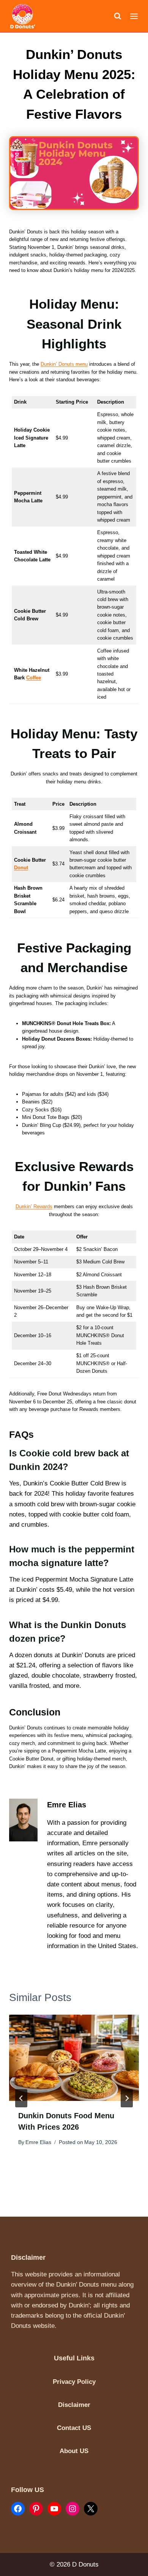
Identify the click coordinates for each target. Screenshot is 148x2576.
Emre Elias (38, 2142)
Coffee (34, 678)
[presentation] (74, 2058)
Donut (21, 868)
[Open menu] (134, 16)
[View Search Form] (118, 16)
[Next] (127, 2098)
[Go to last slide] (21, 2098)
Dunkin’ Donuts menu (64, 364)
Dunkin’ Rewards (34, 1206)
